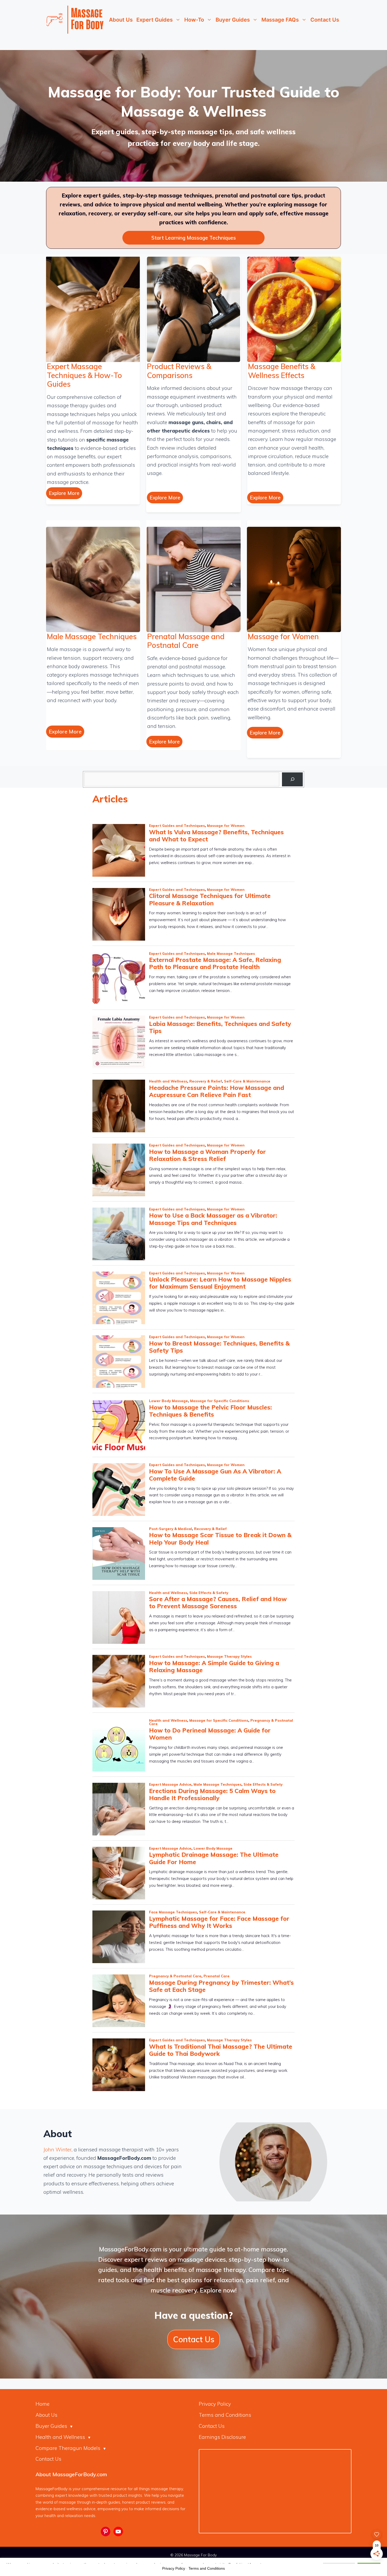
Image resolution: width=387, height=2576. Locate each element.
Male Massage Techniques (92, 636)
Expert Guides (155, 20)
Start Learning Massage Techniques (194, 238)
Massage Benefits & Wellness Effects (282, 371)
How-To (194, 20)
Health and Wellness (60, 2437)
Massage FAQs (280, 20)
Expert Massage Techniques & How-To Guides (84, 375)
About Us (121, 20)
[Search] (292, 779)
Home (43, 2404)
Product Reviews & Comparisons (179, 371)
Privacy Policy (215, 2404)
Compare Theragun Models (68, 2448)
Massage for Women (283, 636)
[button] (64, 493)
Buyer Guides (233, 20)
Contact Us (325, 20)
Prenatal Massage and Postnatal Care (186, 641)
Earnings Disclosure (222, 2437)
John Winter (58, 2150)
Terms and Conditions (225, 2415)
